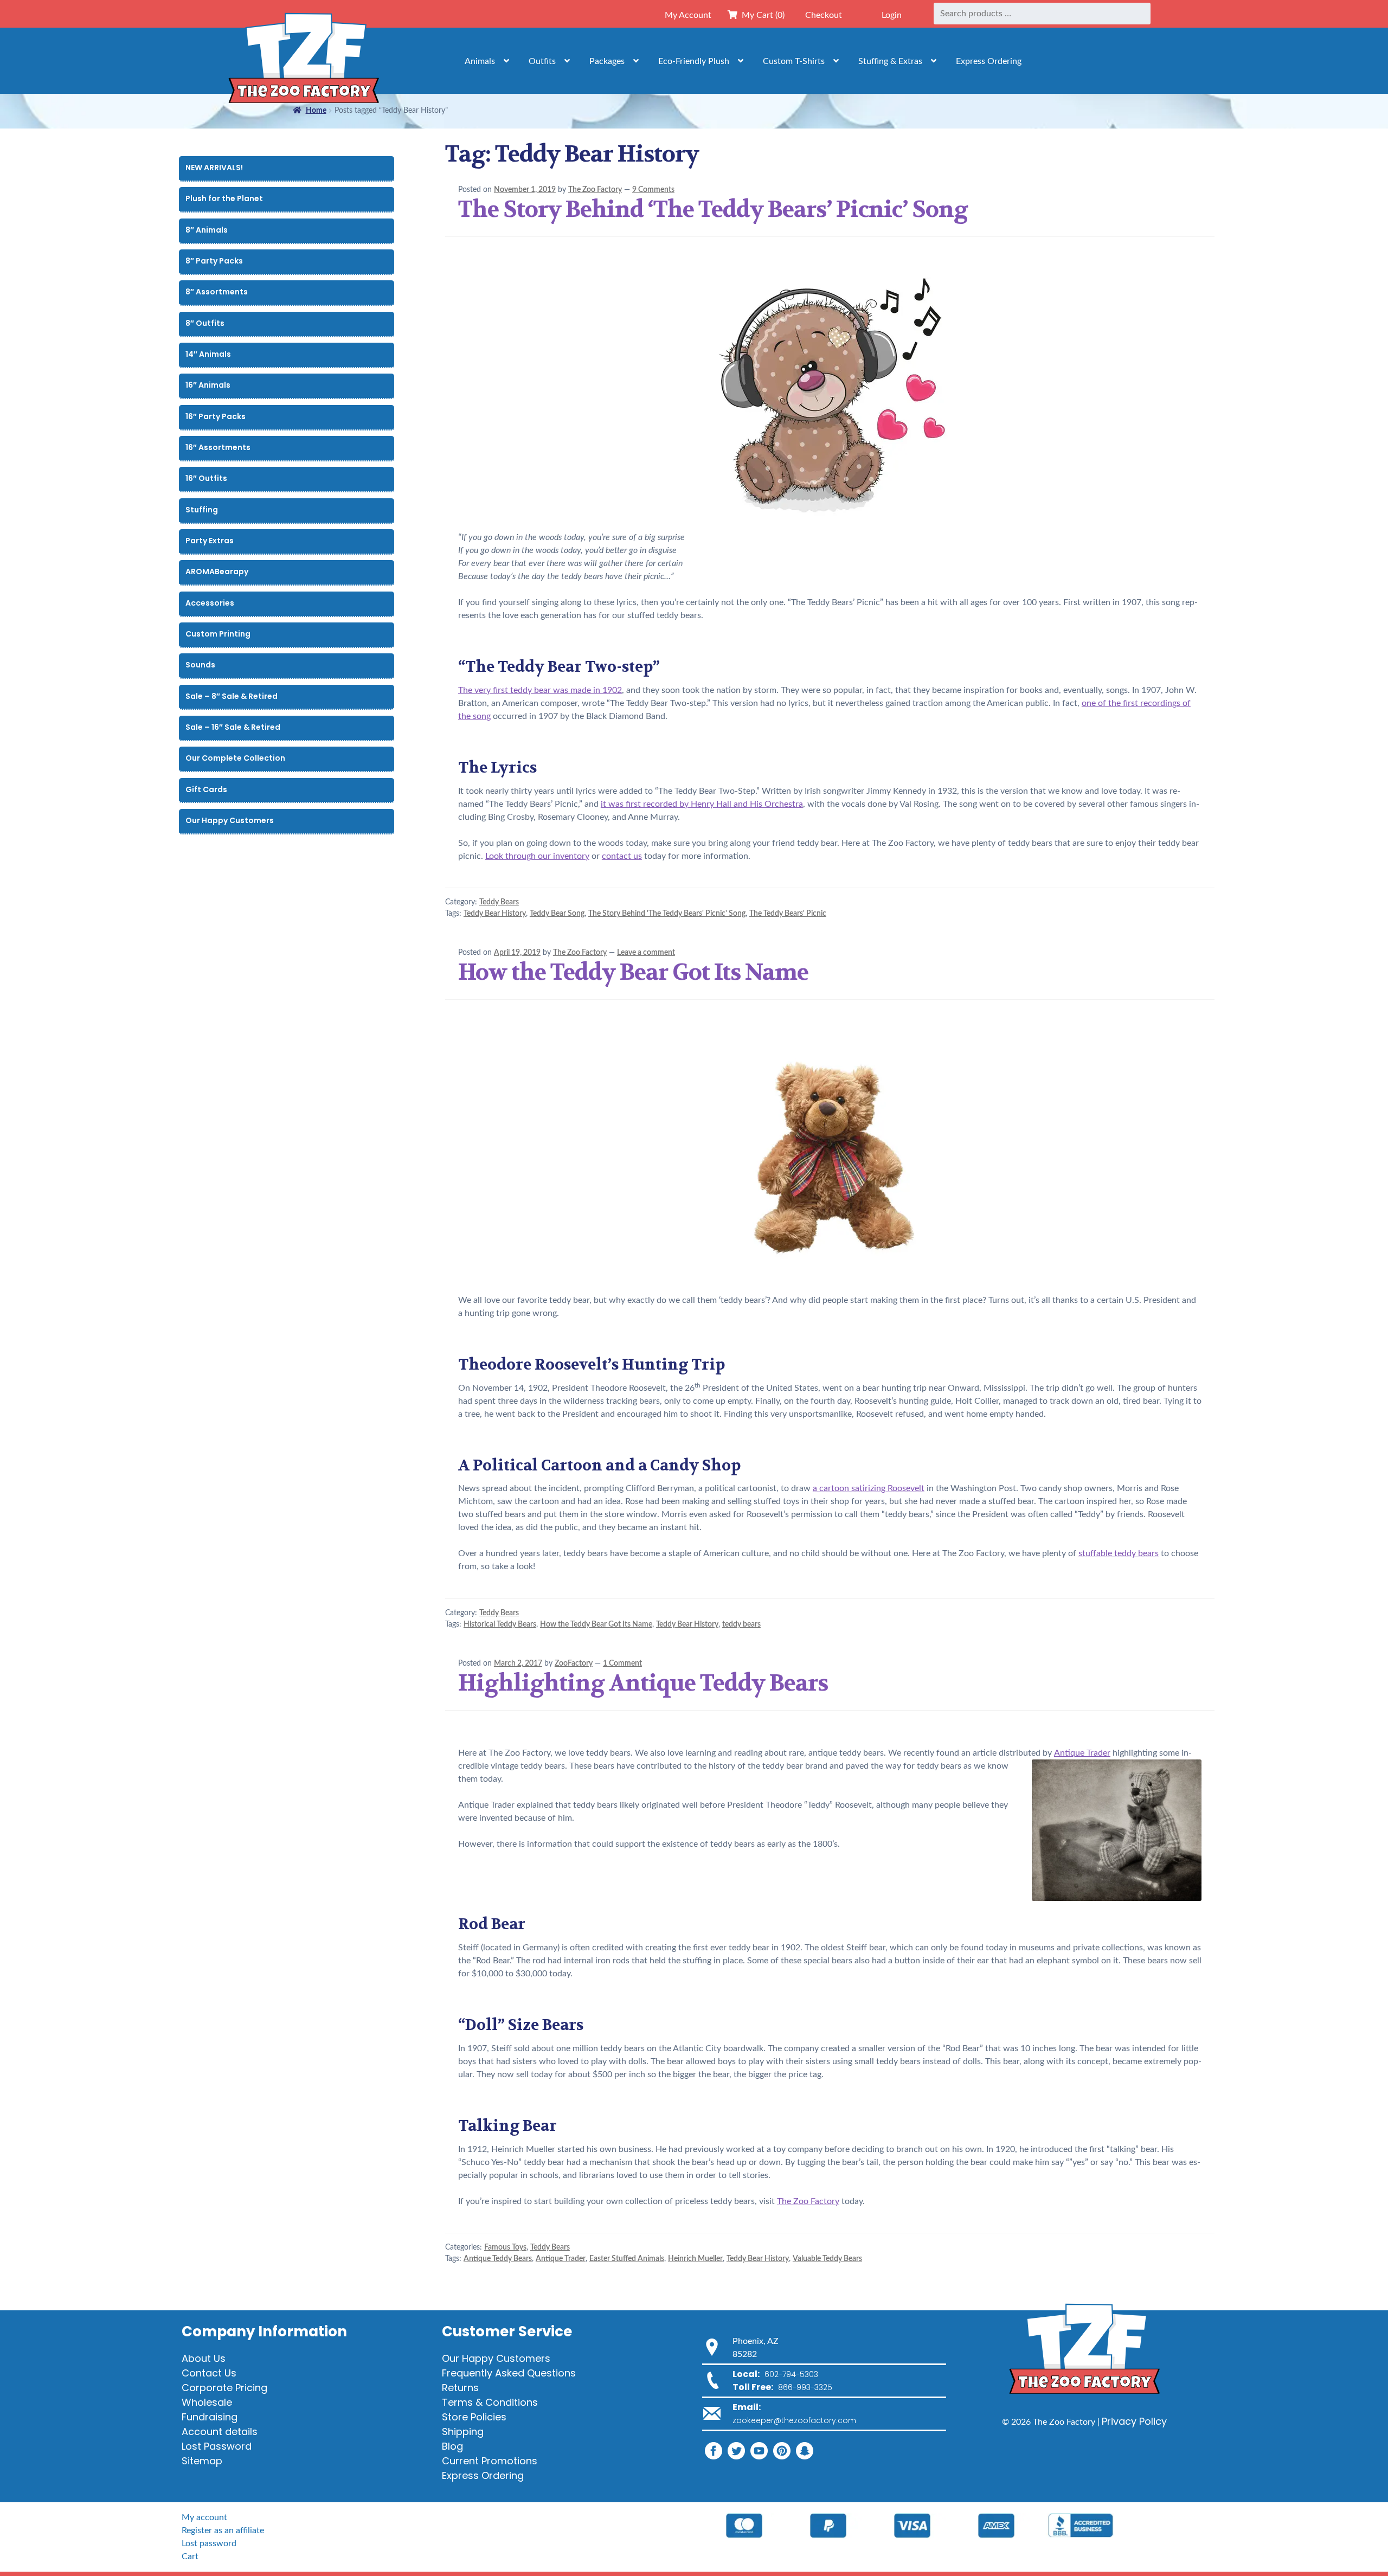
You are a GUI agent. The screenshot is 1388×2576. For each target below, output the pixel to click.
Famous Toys (505, 2247)
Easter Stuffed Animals (627, 2259)
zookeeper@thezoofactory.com (794, 2420)
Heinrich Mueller (695, 2259)
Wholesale (207, 2402)
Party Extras (210, 541)
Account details (220, 2432)
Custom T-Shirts (794, 61)
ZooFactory (574, 1663)
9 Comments (653, 190)
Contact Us (209, 2373)
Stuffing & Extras (890, 61)
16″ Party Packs (216, 416)
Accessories (210, 603)
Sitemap (202, 2461)
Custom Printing (218, 634)
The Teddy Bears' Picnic (788, 914)
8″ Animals (207, 230)
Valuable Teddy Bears (827, 2259)
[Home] (304, 61)
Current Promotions (490, 2461)
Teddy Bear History (495, 914)
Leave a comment (646, 953)
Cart (190, 2556)
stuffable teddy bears (1119, 1553)
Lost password (209, 2543)
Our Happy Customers (230, 820)
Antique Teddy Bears (498, 2259)
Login (892, 15)
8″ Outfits (205, 323)
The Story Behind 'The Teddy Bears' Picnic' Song (667, 914)
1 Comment (622, 1663)
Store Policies (474, 2417)
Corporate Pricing (224, 2388)
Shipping (463, 2432)
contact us (622, 856)
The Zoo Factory (595, 190)
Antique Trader (1082, 1753)
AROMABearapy (217, 571)
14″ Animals (208, 354)
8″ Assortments (217, 292)
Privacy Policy (1134, 2421)
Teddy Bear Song (557, 914)
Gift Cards (206, 789)
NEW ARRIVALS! (214, 168)
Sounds (200, 665)
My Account (688, 15)
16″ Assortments (218, 447)
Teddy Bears (499, 902)
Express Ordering (989, 61)
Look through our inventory (537, 856)
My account (204, 2517)
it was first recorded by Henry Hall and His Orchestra (702, 804)
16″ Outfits (206, 478)
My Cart (761, 15)
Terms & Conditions (490, 2402)
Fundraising (210, 2417)
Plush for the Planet (224, 198)
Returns (460, 2388)
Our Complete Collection (235, 758)
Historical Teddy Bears (500, 1624)
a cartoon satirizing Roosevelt (869, 1488)
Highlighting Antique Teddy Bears (643, 1683)
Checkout (824, 15)
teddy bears (741, 1624)
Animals (480, 61)
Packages (607, 61)
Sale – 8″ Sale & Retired (232, 696)
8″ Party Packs (214, 261)
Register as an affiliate (223, 2530)
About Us (204, 2358)
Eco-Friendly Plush (694, 61)
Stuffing (202, 510)
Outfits (542, 61)
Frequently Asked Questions (509, 2373)
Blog (452, 2446)
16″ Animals (208, 385)
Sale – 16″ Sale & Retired (233, 727)
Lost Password (217, 2446)
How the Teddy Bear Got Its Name (633, 972)
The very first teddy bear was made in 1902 (540, 690)
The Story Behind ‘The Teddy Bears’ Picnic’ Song (713, 209)
